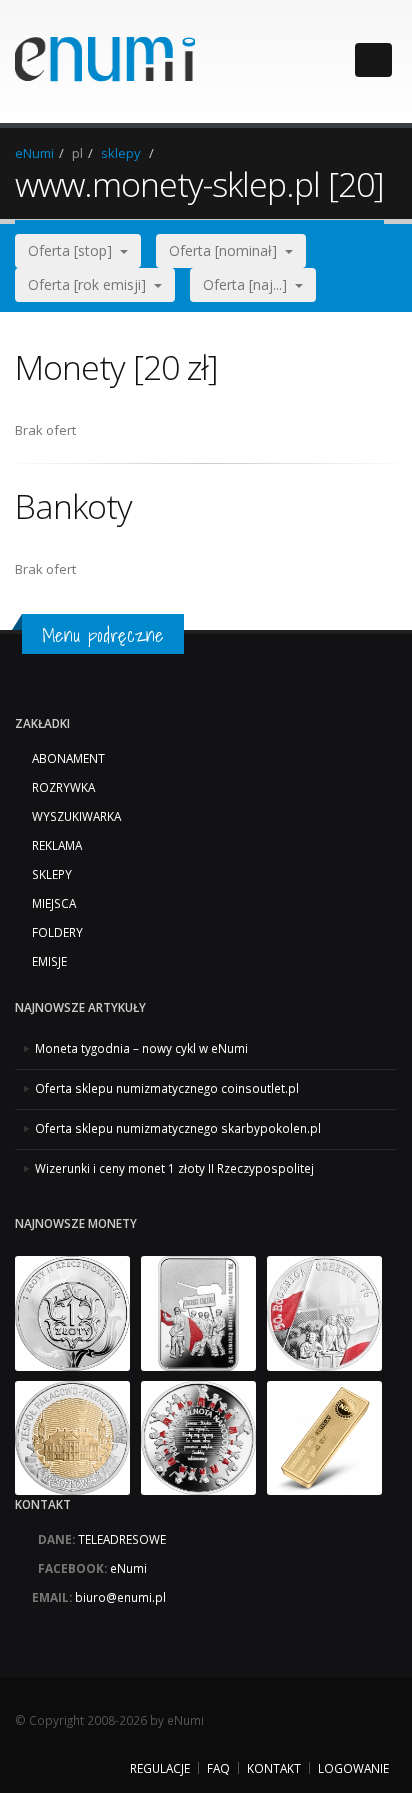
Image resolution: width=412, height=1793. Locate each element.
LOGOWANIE (353, 1768)
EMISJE (49, 961)
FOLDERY (57, 932)
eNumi (34, 153)
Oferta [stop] (74, 250)
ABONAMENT (68, 758)
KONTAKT (274, 1768)
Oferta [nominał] (227, 250)
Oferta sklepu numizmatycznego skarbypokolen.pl (178, 1128)
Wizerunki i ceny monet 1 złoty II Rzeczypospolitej (174, 1168)
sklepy (121, 153)
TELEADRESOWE (122, 1539)
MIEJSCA (54, 903)
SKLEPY (52, 874)
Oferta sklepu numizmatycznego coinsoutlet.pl (167, 1088)
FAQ (218, 1768)
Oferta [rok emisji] (91, 284)
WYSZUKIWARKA (76, 816)
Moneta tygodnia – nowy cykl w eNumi (141, 1048)
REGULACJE (160, 1768)
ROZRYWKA (63, 787)
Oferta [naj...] (249, 284)
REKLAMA (57, 845)
